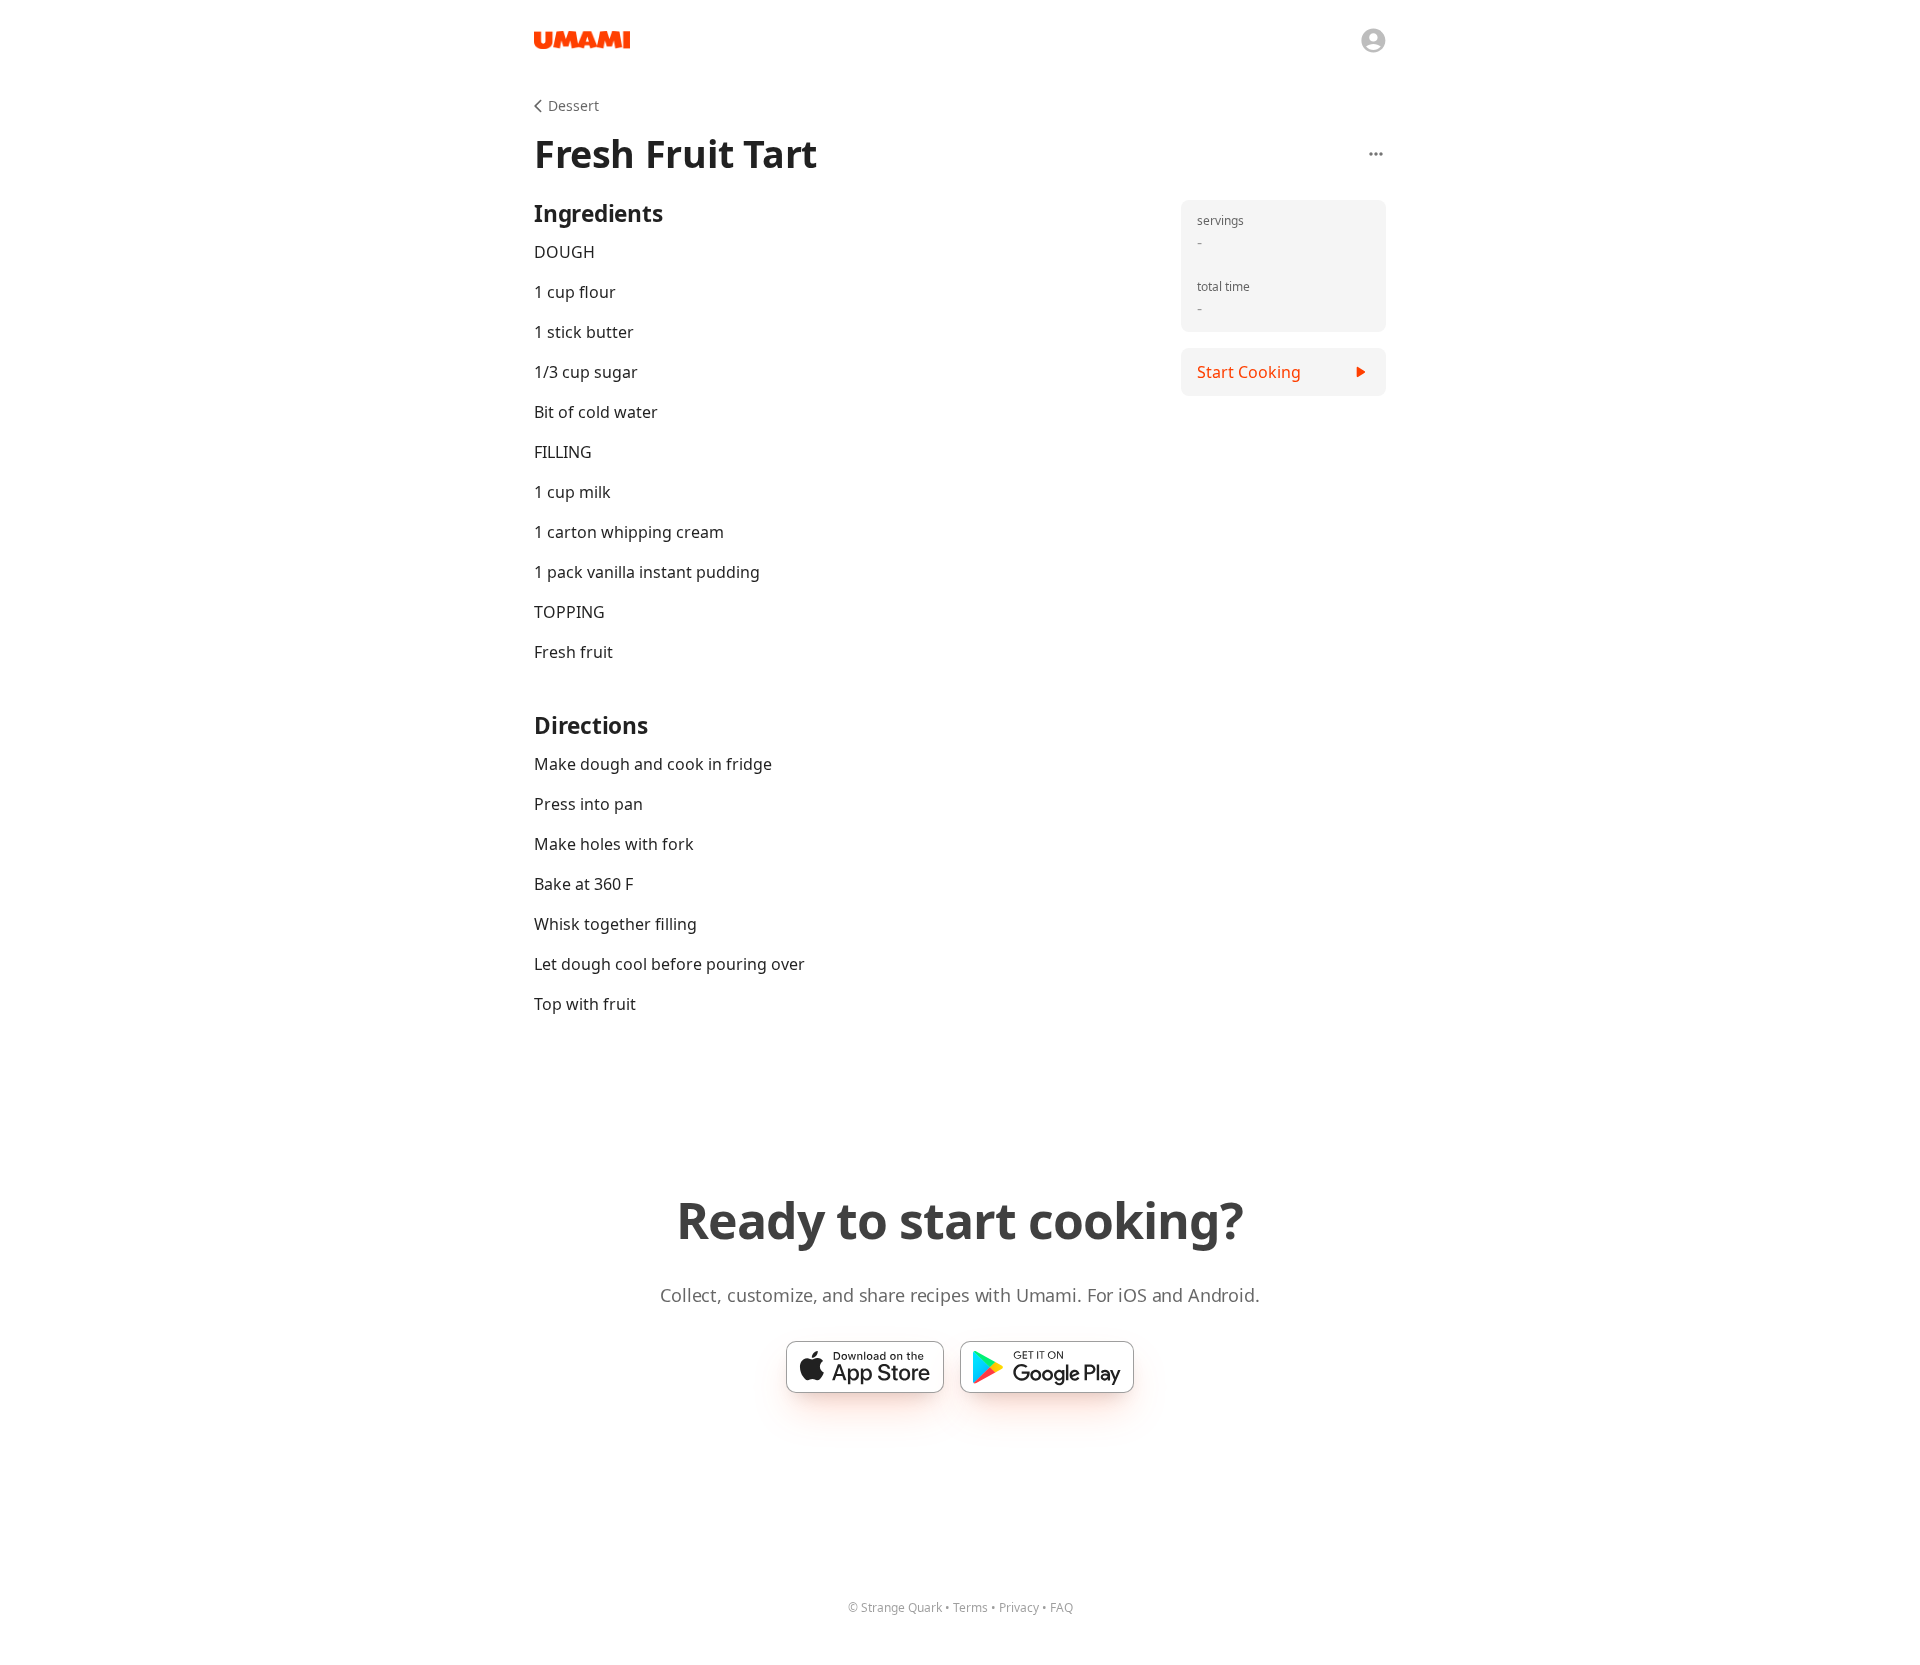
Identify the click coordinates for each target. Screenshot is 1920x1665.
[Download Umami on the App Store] (865, 1367)
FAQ (1061, 1607)
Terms (970, 1607)
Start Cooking (1249, 372)
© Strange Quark (895, 1607)
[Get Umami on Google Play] (1047, 1367)
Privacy (1019, 1607)
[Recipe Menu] (1376, 154)
